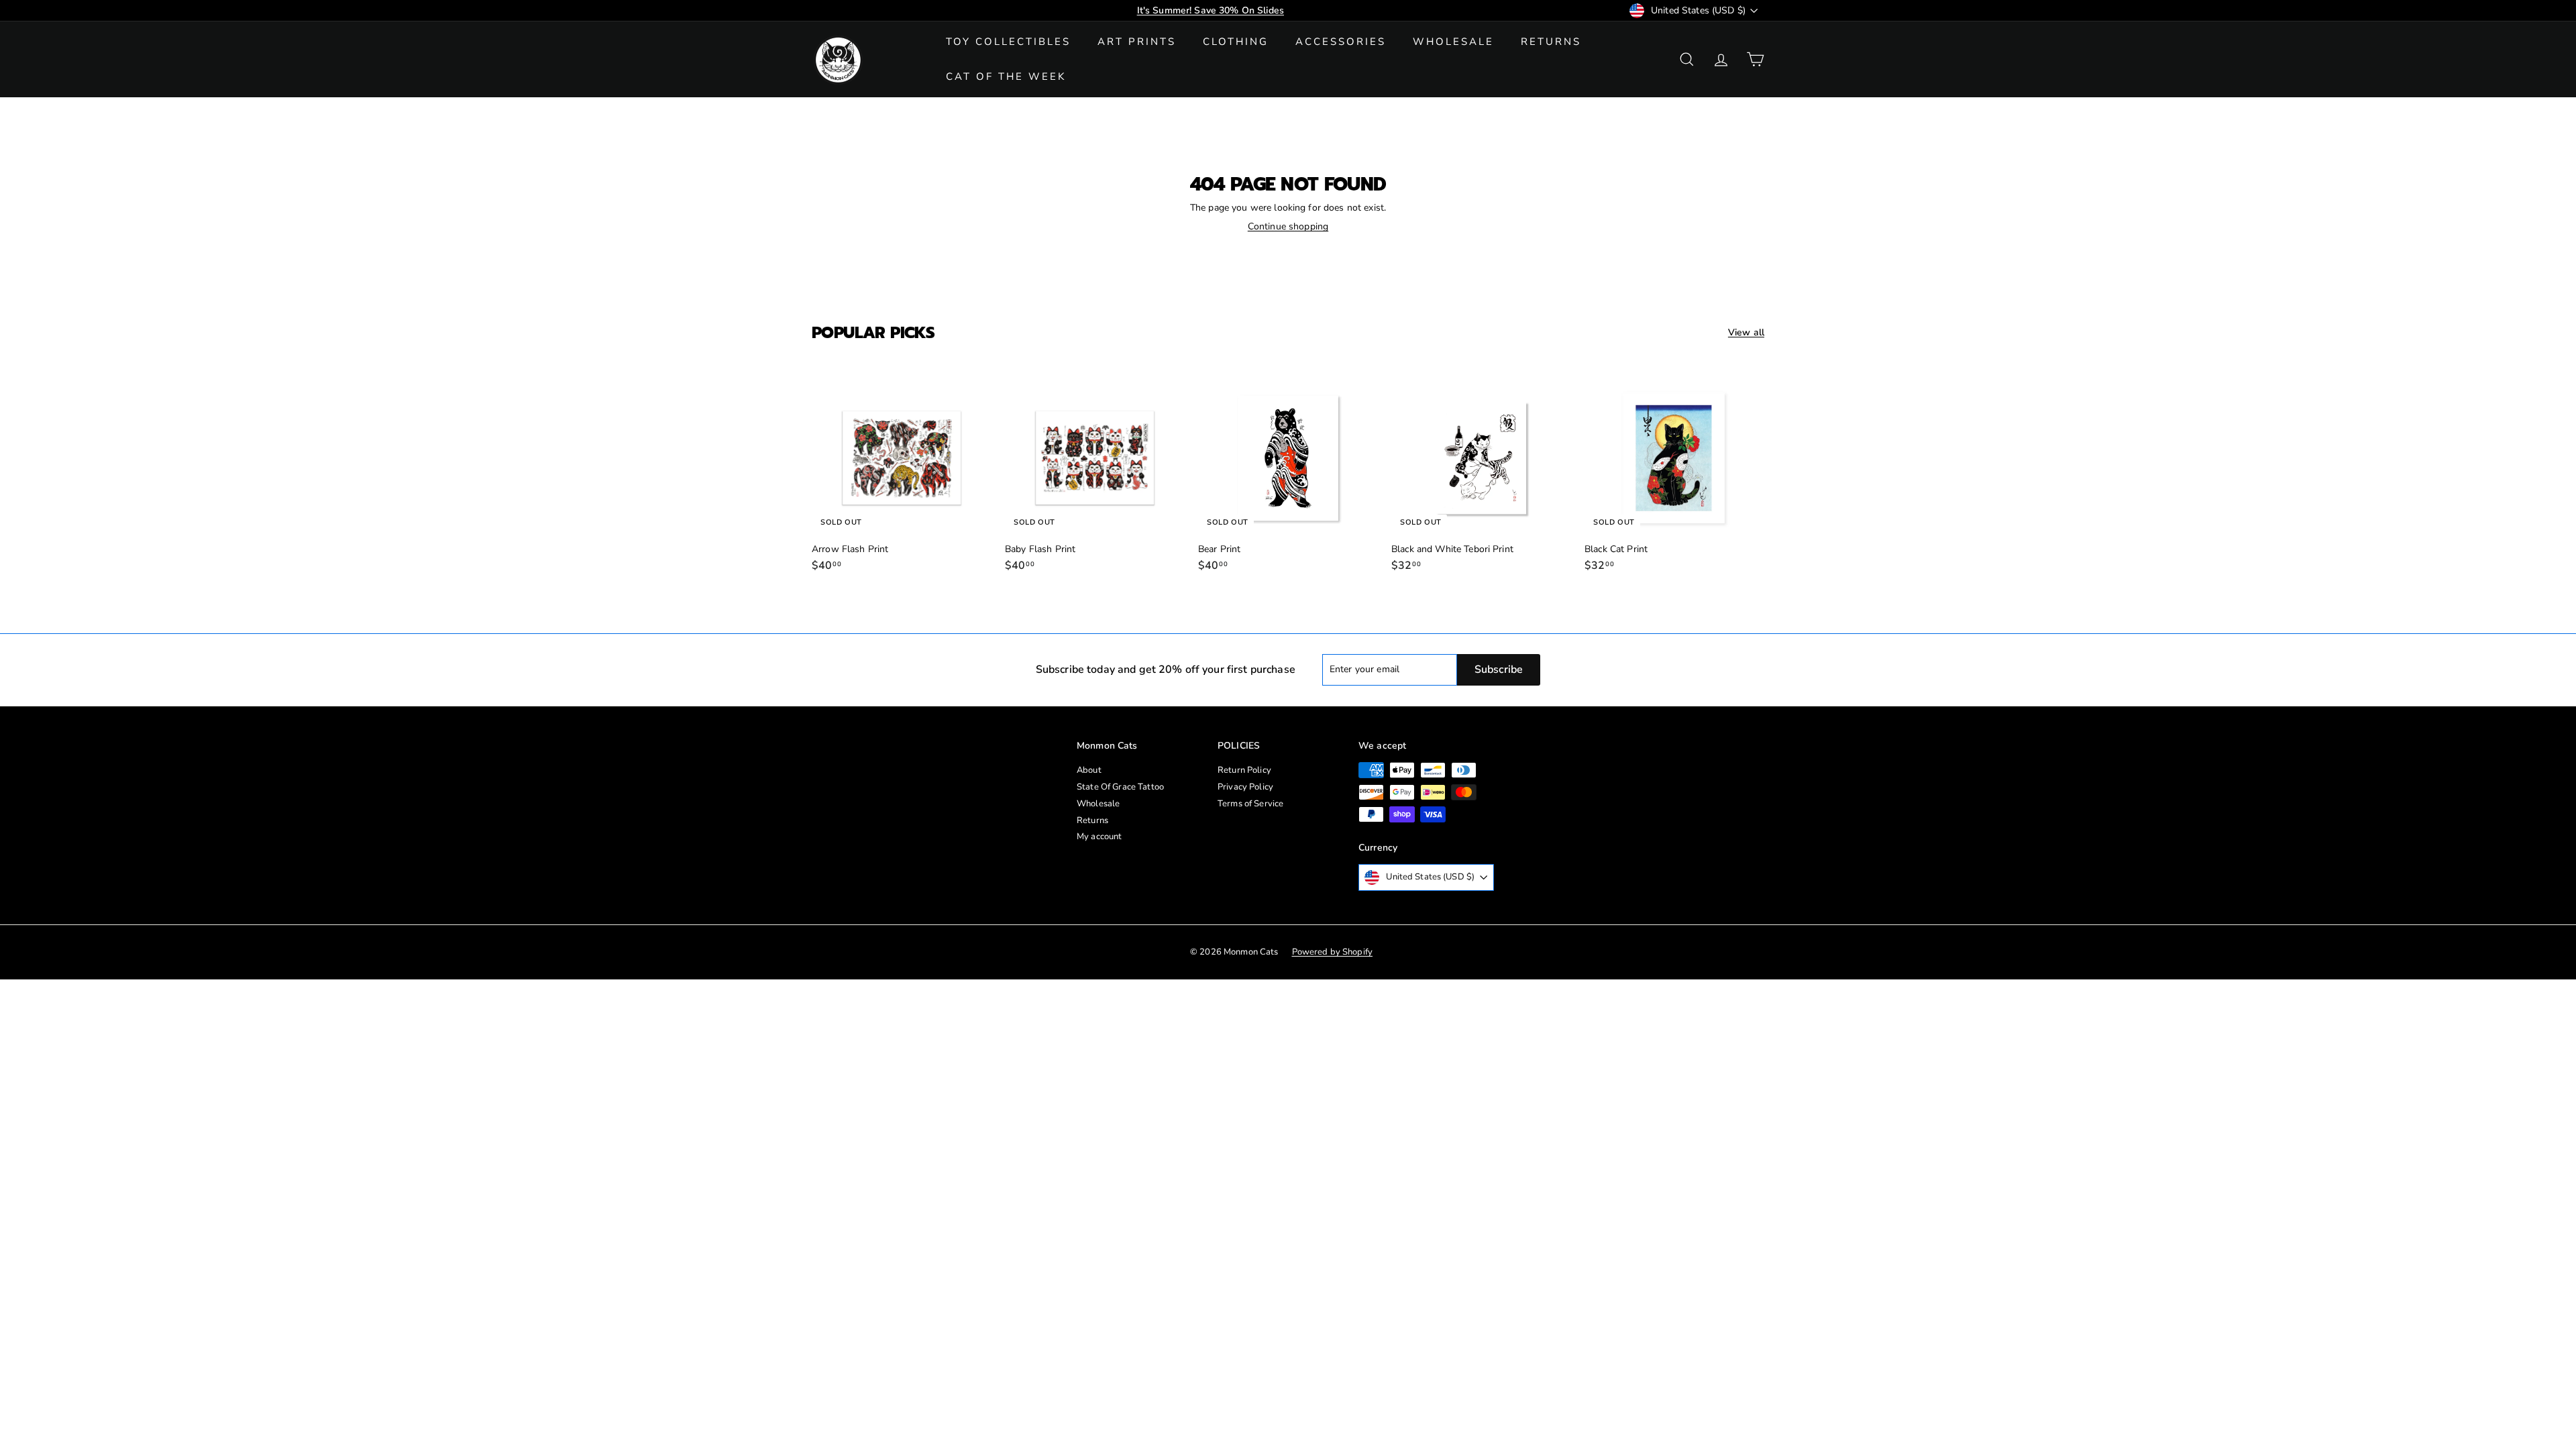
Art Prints (1137, 42)
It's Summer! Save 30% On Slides (1211, 10)
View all (1746, 333)
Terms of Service (1250, 804)
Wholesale (1453, 42)
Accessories (1341, 42)
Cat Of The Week (1006, 76)
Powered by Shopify (1333, 952)
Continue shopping (1288, 226)
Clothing (1236, 42)
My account (1099, 837)
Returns (1551, 42)
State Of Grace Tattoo (1120, 787)
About (1089, 770)
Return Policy (1244, 770)
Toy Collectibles (1008, 42)
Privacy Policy (1245, 787)
